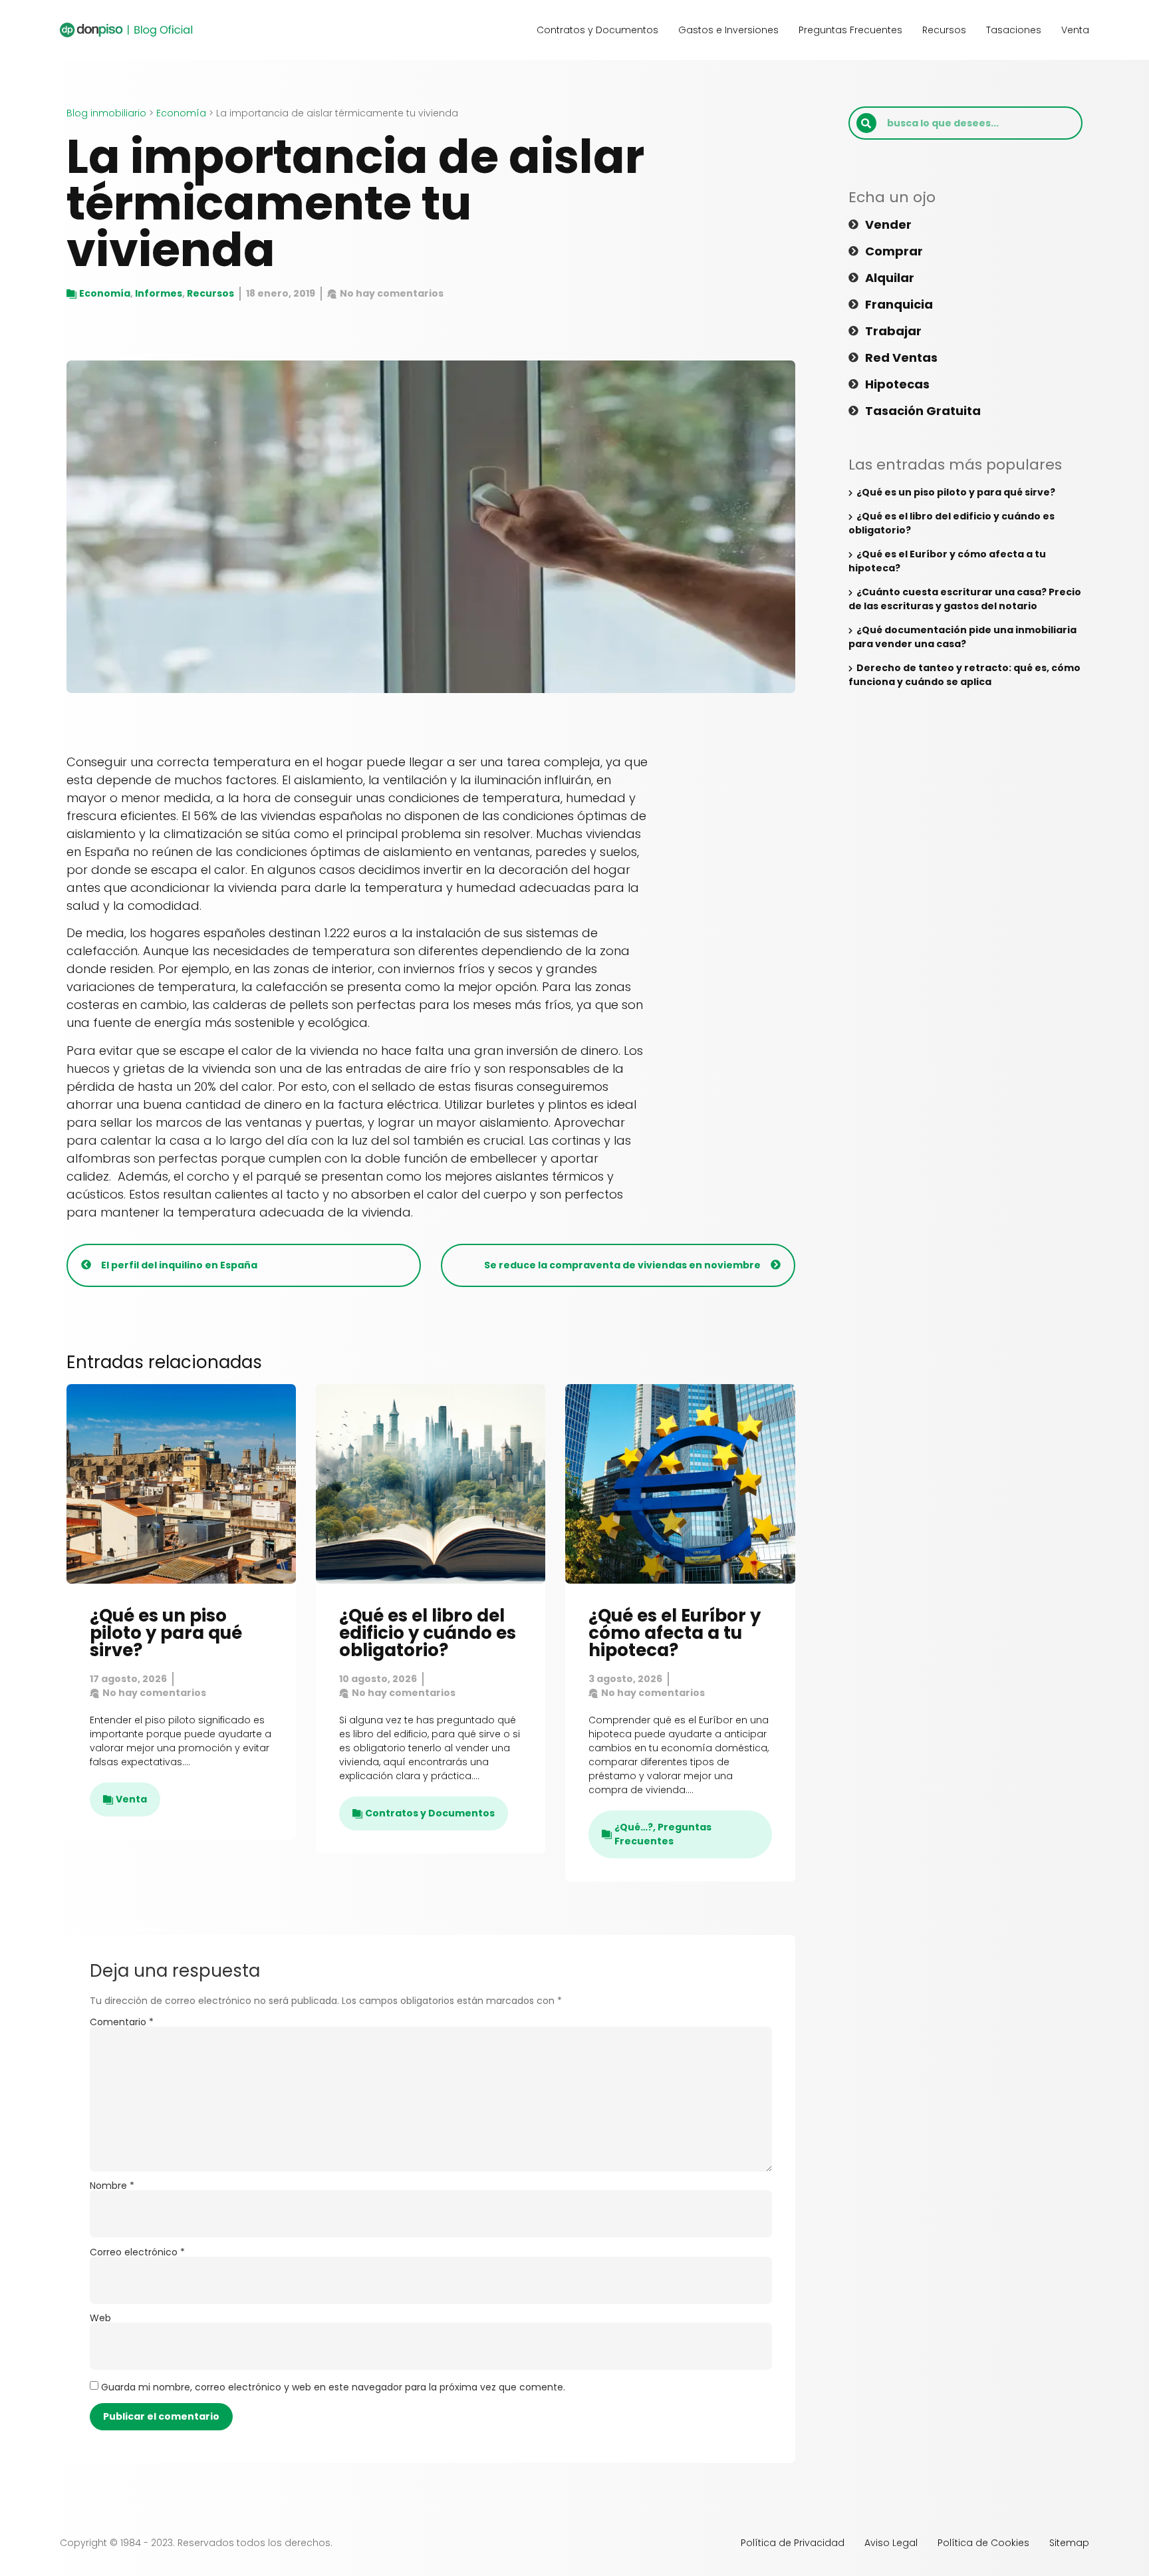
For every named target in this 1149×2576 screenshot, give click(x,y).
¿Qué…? (634, 1827)
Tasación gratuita (923, 411)
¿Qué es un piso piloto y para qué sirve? (166, 1633)
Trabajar (893, 331)
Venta (1075, 30)
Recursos (944, 30)
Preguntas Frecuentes (850, 30)
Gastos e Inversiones (728, 30)
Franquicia (899, 305)
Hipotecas (897, 384)
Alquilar (890, 278)
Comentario (122, 2022)
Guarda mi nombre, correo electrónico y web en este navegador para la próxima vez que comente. (333, 2387)
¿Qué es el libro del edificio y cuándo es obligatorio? (428, 1633)
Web (100, 2318)
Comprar (894, 251)
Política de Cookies (983, 2543)
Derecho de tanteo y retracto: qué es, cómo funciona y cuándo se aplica (964, 675)
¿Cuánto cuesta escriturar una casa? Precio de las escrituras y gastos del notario (965, 599)
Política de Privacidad (793, 2543)
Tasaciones (1014, 30)
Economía (181, 113)
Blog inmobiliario (106, 113)
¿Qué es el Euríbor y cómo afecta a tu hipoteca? (675, 1633)
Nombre (112, 2186)
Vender (888, 225)
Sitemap (1069, 2543)
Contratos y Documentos (597, 30)
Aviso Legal (891, 2543)
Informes (159, 293)
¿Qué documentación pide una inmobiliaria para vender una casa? (962, 637)
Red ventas (901, 358)
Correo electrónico (137, 2252)
